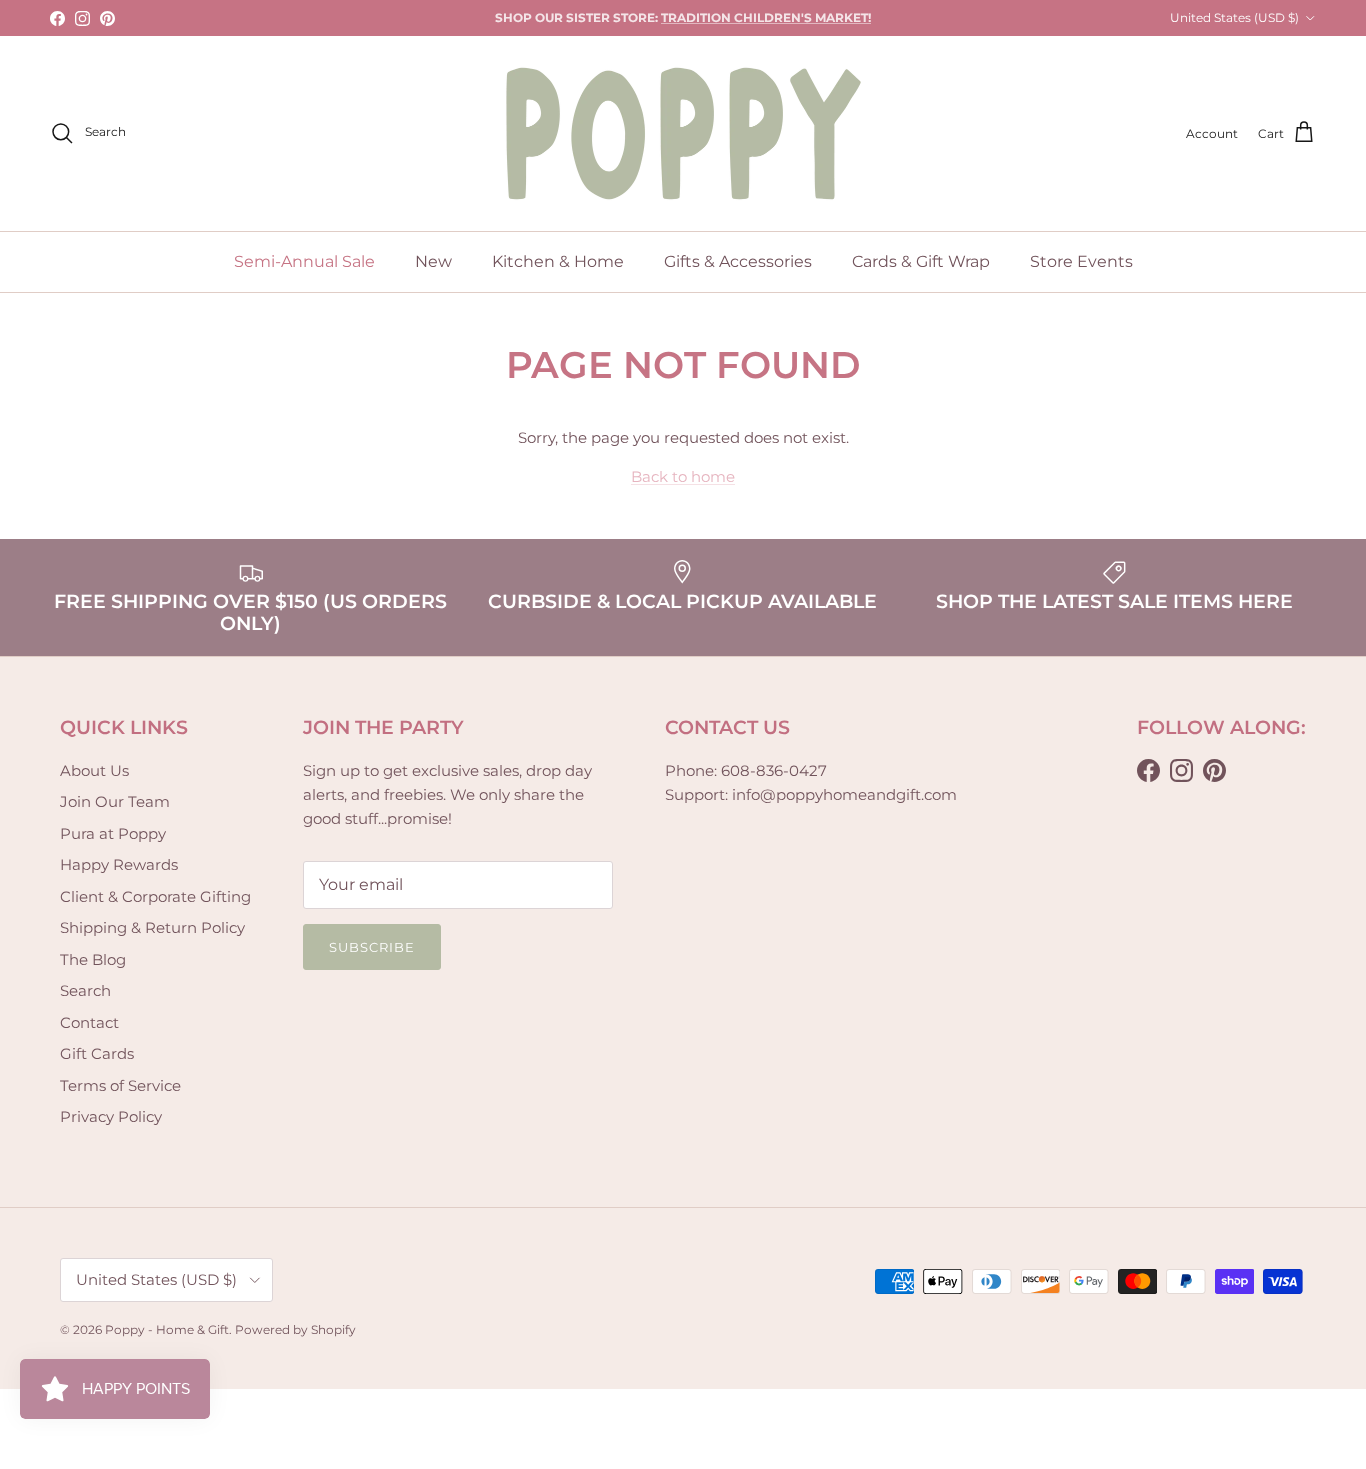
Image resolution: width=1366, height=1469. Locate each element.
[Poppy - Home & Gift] (683, 133)
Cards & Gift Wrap (921, 261)
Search (85, 990)
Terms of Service (120, 1085)
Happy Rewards (119, 864)
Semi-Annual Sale (304, 261)
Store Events (1081, 261)
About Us (94, 770)
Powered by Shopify (295, 1329)
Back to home (683, 476)
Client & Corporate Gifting (155, 896)
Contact (89, 1022)
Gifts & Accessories (738, 261)
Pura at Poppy (113, 833)
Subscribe (372, 947)
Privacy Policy (111, 1116)
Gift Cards (97, 1053)
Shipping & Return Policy (152, 927)
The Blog (93, 959)
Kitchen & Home (558, 261)
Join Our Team (115, 801)
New (433, 261)
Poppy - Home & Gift (167, 1329)
